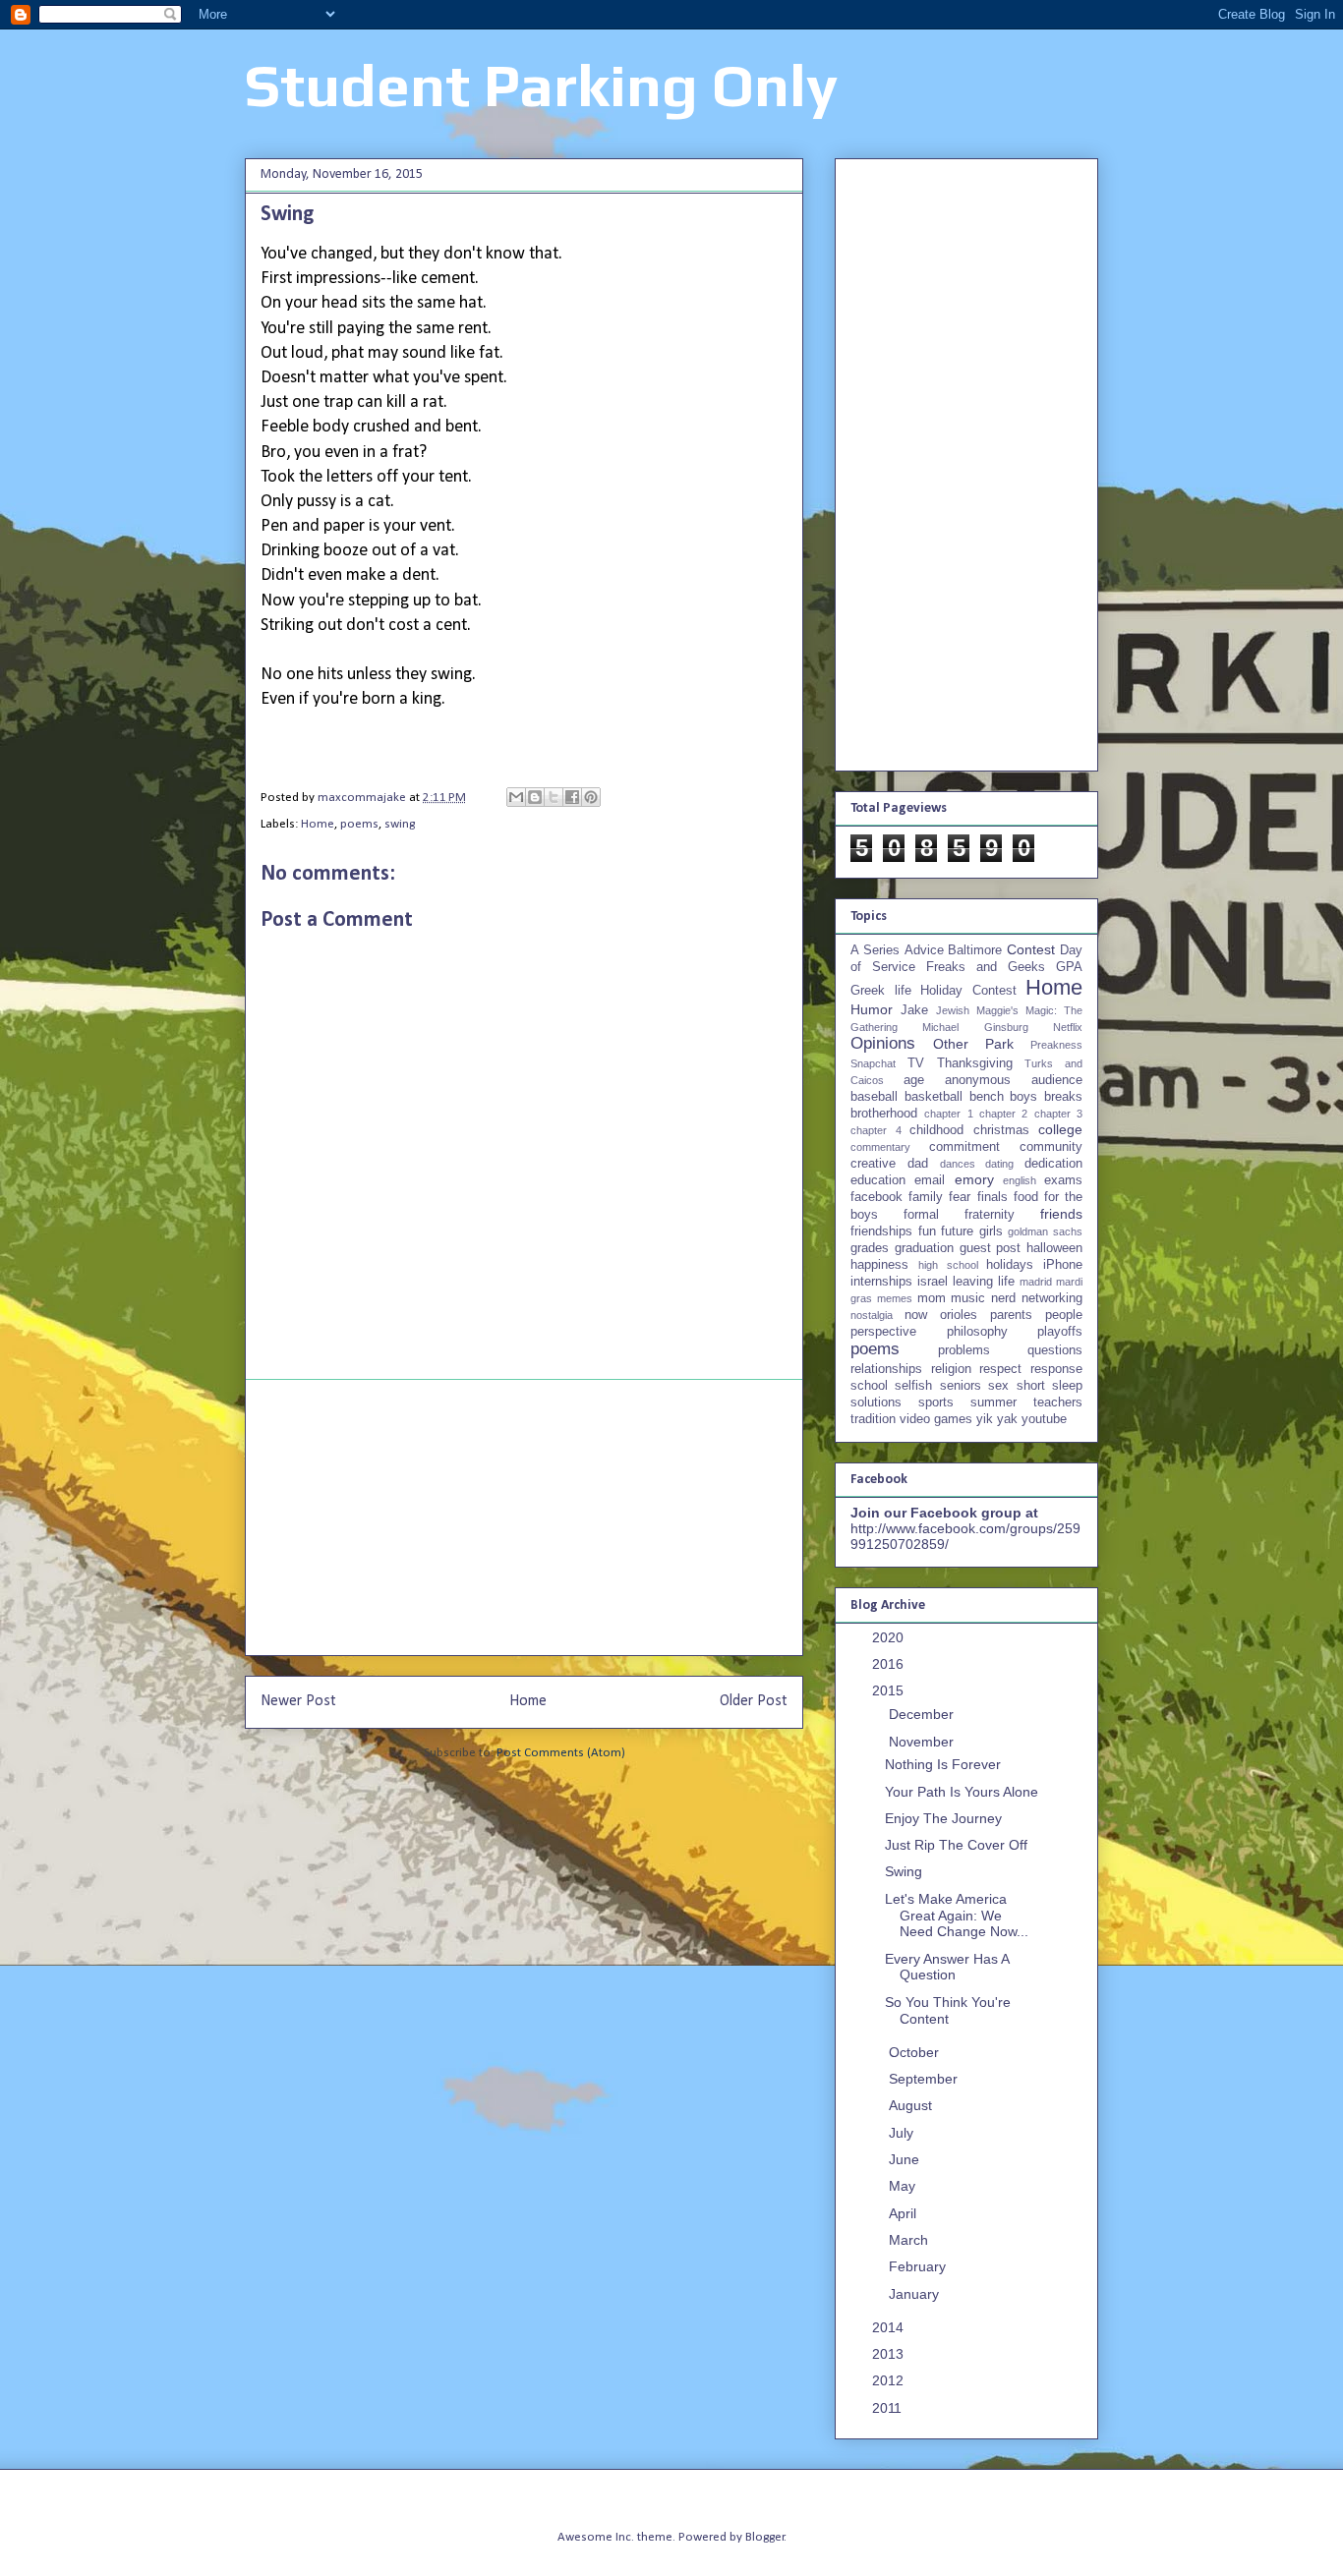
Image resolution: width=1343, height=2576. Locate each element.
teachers (1058, 1402)
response (1056, 1369)
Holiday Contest (968, 991)
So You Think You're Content (948, 2010)
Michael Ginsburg (975, 1027)
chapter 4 (876, 1130)
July (903, 2133)
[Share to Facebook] (572, 797)
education (878, 1180)
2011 (889, 2408)
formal (921, 1215)
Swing (904, 1871)
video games (936, 1419)
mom (932, 1298)
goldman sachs (1045, 1231)
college (1060, 1129)
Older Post (754, 1701)
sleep (1067, 1386)
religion (951, 1369)
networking (1052, 1298)
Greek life (881, 991)
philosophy (977, 1332)
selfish (913, 1386)
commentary (880, 1147)
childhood (936, 1130)
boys (1023, 1097)
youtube (1044, 1419)
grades (870, 1248)
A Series (875, 950)
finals (993, 1197)
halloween (1054, 1248)
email (930, 1180)
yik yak (997, 1419)
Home (318, 824)
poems (359, 824)
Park (999, 1044)
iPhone (1063, 1265)
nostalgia (872, 1315)
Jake (914, 1010)
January (916, 2294)
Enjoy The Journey (943, 1818)
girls (991, 1231)
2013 (890, 2354)
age (914, 1080)
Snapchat (873, 1063)
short (1031, 1386)
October (916, 2052)
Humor (872, 1009)
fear (960, 1197)
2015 (890, 1690)
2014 (890, 2327)
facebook (876, 1197)
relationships (886, 1369)
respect (1000, 1369)
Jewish (953, 1010)
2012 (890, 2380)
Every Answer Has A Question (947, 1967)
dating (999, 1164)
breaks (1063, 1097)
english (1020, 1180)
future (957, 1231)
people (1064, 1315)
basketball (934, 1097)
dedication (1053, 1164)
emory (974, 1179)
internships (881, 1282)
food (1026, 1197)
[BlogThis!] (535, 797)
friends (1061, 1214)
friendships (881, 1231)
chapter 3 (1058, 1114)
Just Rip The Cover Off (956, 1845)
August (912, 2105)
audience (1057, 1080)
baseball (874, 1097)
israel (933, 1282)
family (926, 1197)
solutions (876, 1402)
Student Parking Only (541, 85)
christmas (1001, 1130)
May (904, 2186)
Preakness (1056, 1045)
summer (993, 1402)
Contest (1031, 949)
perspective (883, 1332)
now (916, 1315)
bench (987, 1097)
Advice (924, 950)
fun (927, 1231)
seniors (961, 1386)
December (923, 1714)
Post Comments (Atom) (561, 1753)
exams (1063, 1180)
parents (1011, 1315)
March (910, 2240)
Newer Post (298, 1701)
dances (958, 1164)
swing (400, 824)
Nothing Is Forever (943, 1764)
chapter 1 (948, 1114)
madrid (1036, 1282)
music (968, 1298)
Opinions (883, 1043)
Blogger (765, 2537)
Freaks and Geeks (986, 967)
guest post (991, 1248)
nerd (1003, 1298)
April (905, 2213)
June (906, 2159)
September (925, 2079)
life (1006, 1282)
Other (951, 1044)
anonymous (978, 1080)
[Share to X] (554, 797)
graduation (924, 1248)
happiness (879, 1265)
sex (998, 1386)
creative (873, 1164)
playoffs (1060, 1332)
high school (948, 1265)
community (1051, 1147)
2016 (890, 1664)
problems (964, 1350)
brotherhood (884, 1114)
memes (895, 1298)
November (923, 1742)
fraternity (990, 1215)
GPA (1069, 967)
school (869, 1386)
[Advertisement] (524, 1517)
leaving (973, 1282)
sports (936, 1402)
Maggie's (997, 1010)
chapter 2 (1003, 1114)
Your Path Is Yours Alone (962, 1792)
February (919, 2266)
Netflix (1068, 1027)
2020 (890, 1637)
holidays (1010, 1265)
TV (916, 1063)
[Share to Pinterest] (591, 797)
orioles (959, 1315)
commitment (964, 1147)
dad (918, 1164)
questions (1055, 1350)
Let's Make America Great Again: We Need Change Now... (957, 1916)
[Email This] (516, 797)
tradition (873, 1419)
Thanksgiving (975, 1063)
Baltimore (975, 950)
